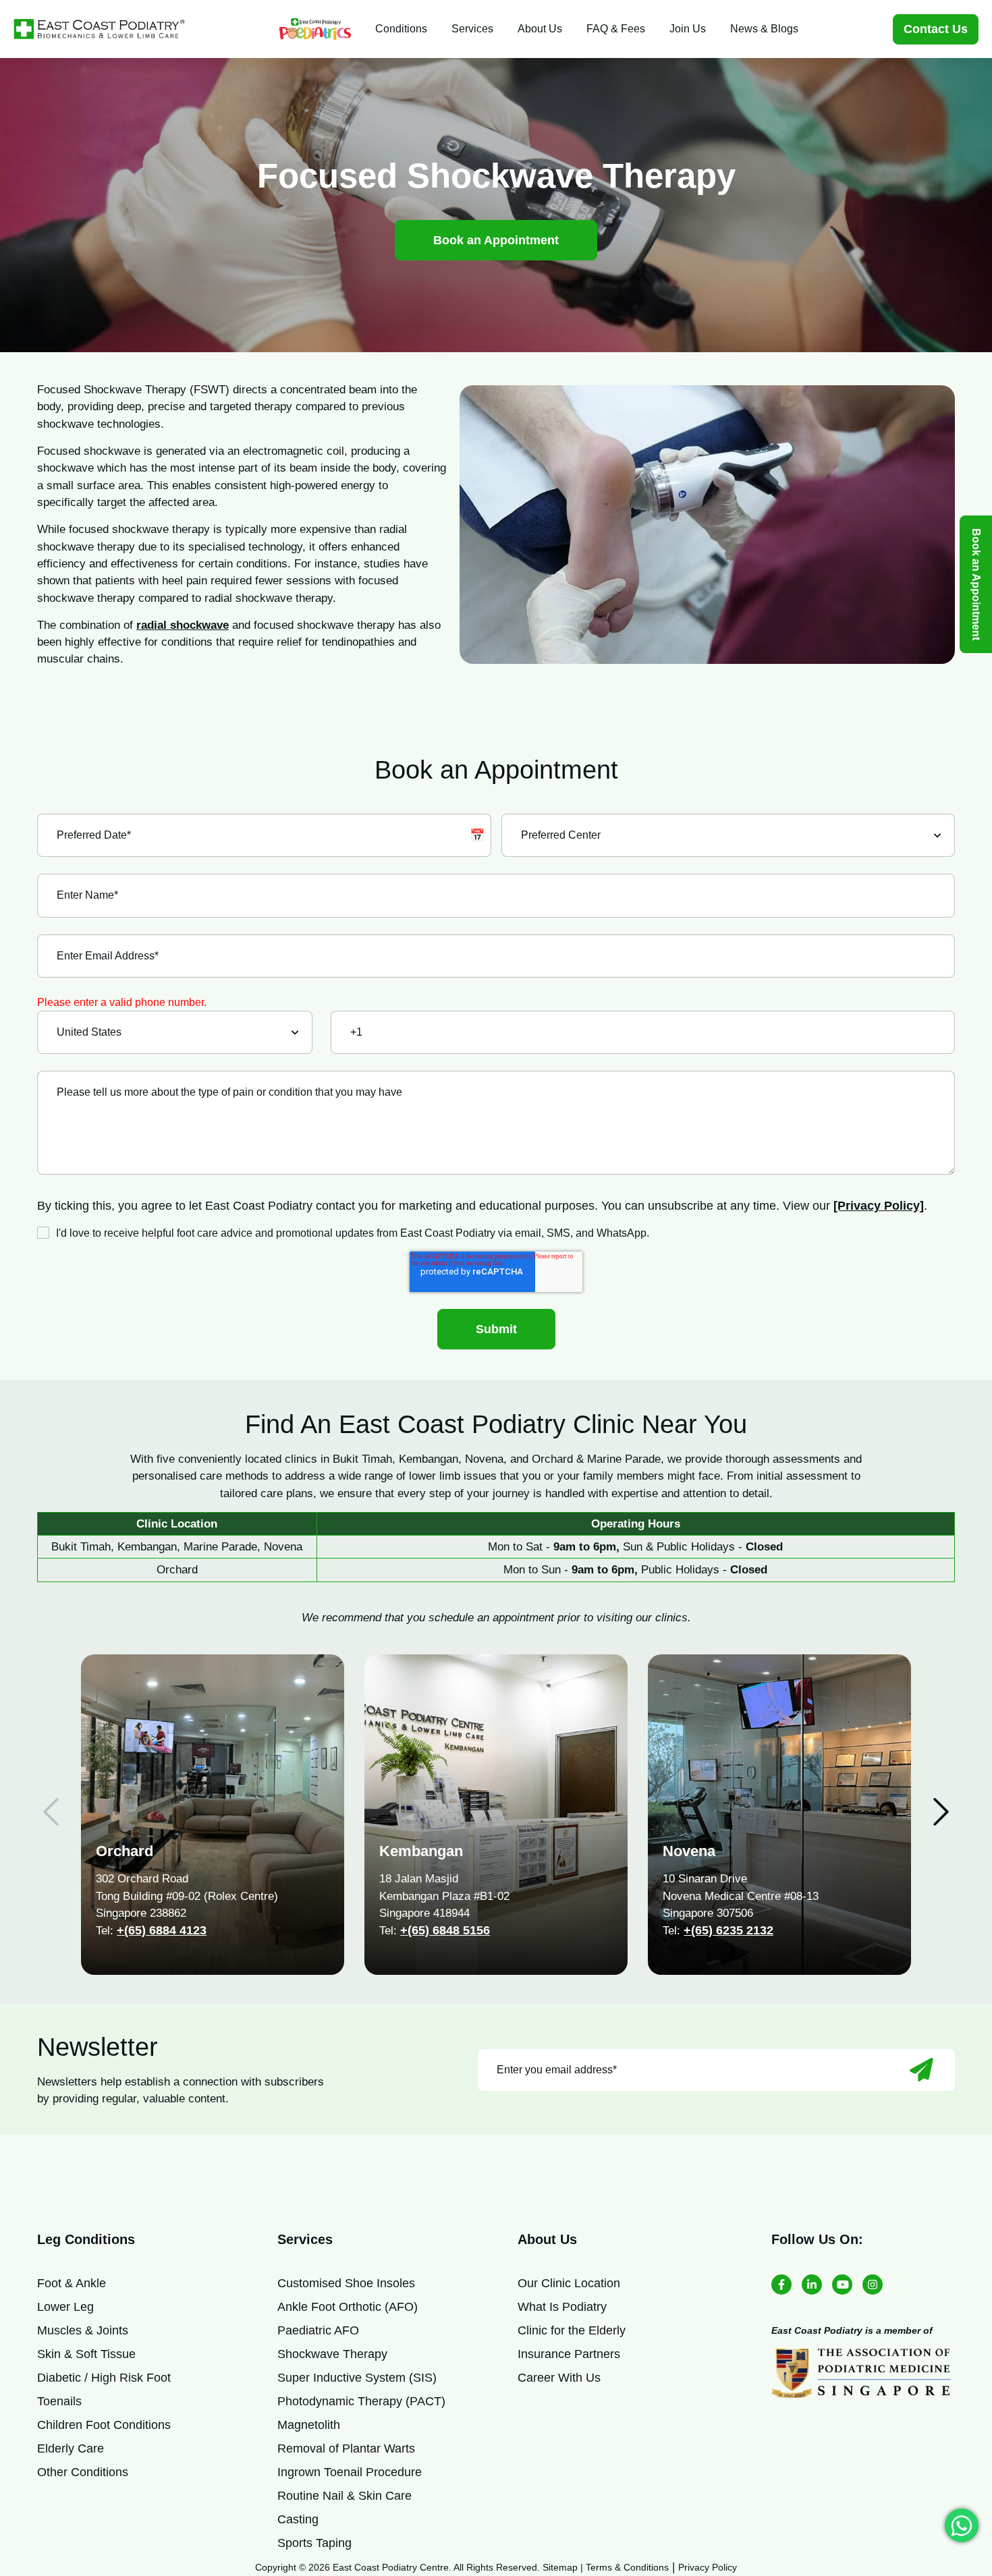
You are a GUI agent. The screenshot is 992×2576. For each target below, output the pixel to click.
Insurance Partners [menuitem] (569, 2354)
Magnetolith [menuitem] (309, 2425)
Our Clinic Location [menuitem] (569, 2283)
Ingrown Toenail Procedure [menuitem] (350, 2472)
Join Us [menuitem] (688, 29)
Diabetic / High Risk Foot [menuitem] (104, 2378)
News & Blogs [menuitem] (764, 29)
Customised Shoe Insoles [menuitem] (346, 2283)
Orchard (125, 1851)
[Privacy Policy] (879, 1206)
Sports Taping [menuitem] (314, 2543)
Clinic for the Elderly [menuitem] (572, 2330)
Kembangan (421, 1851)
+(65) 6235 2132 (728, 1930)
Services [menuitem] (472, 29)
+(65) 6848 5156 (445, 1930)
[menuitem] (315, 29)
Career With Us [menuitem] (559, 2378)
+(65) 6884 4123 (162, 1930)
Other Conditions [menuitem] (83, 2472)
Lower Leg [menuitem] (65, 2307)
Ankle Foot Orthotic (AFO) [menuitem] (348, 2307)
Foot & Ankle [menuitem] (72, 2283)
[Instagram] (873, 2285)
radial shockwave (183, 625)
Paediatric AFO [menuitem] (318, 2330)
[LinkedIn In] (812, 2285)
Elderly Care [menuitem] (71, 2448)
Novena (689, 1851)
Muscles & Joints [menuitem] (83, 2330)
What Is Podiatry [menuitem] (562, 2307)
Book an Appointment (496, 240)
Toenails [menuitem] (59, 2401)
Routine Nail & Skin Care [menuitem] (345, 2496)
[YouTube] (842, 2285)
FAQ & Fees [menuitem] (616, 29)
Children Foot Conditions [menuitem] (104, 2425)
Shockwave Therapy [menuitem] (332, 2354)
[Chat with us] (962, 2525)
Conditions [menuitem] (401, 29)
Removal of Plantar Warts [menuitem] (346, 2448)
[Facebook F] (781, 2285)
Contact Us (936, 29)
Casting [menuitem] (298, 2519)
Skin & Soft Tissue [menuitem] (86, 2354)
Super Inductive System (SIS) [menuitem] (357, 2378)
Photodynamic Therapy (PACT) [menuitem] (361, 2401)
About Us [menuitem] (540, 29)
